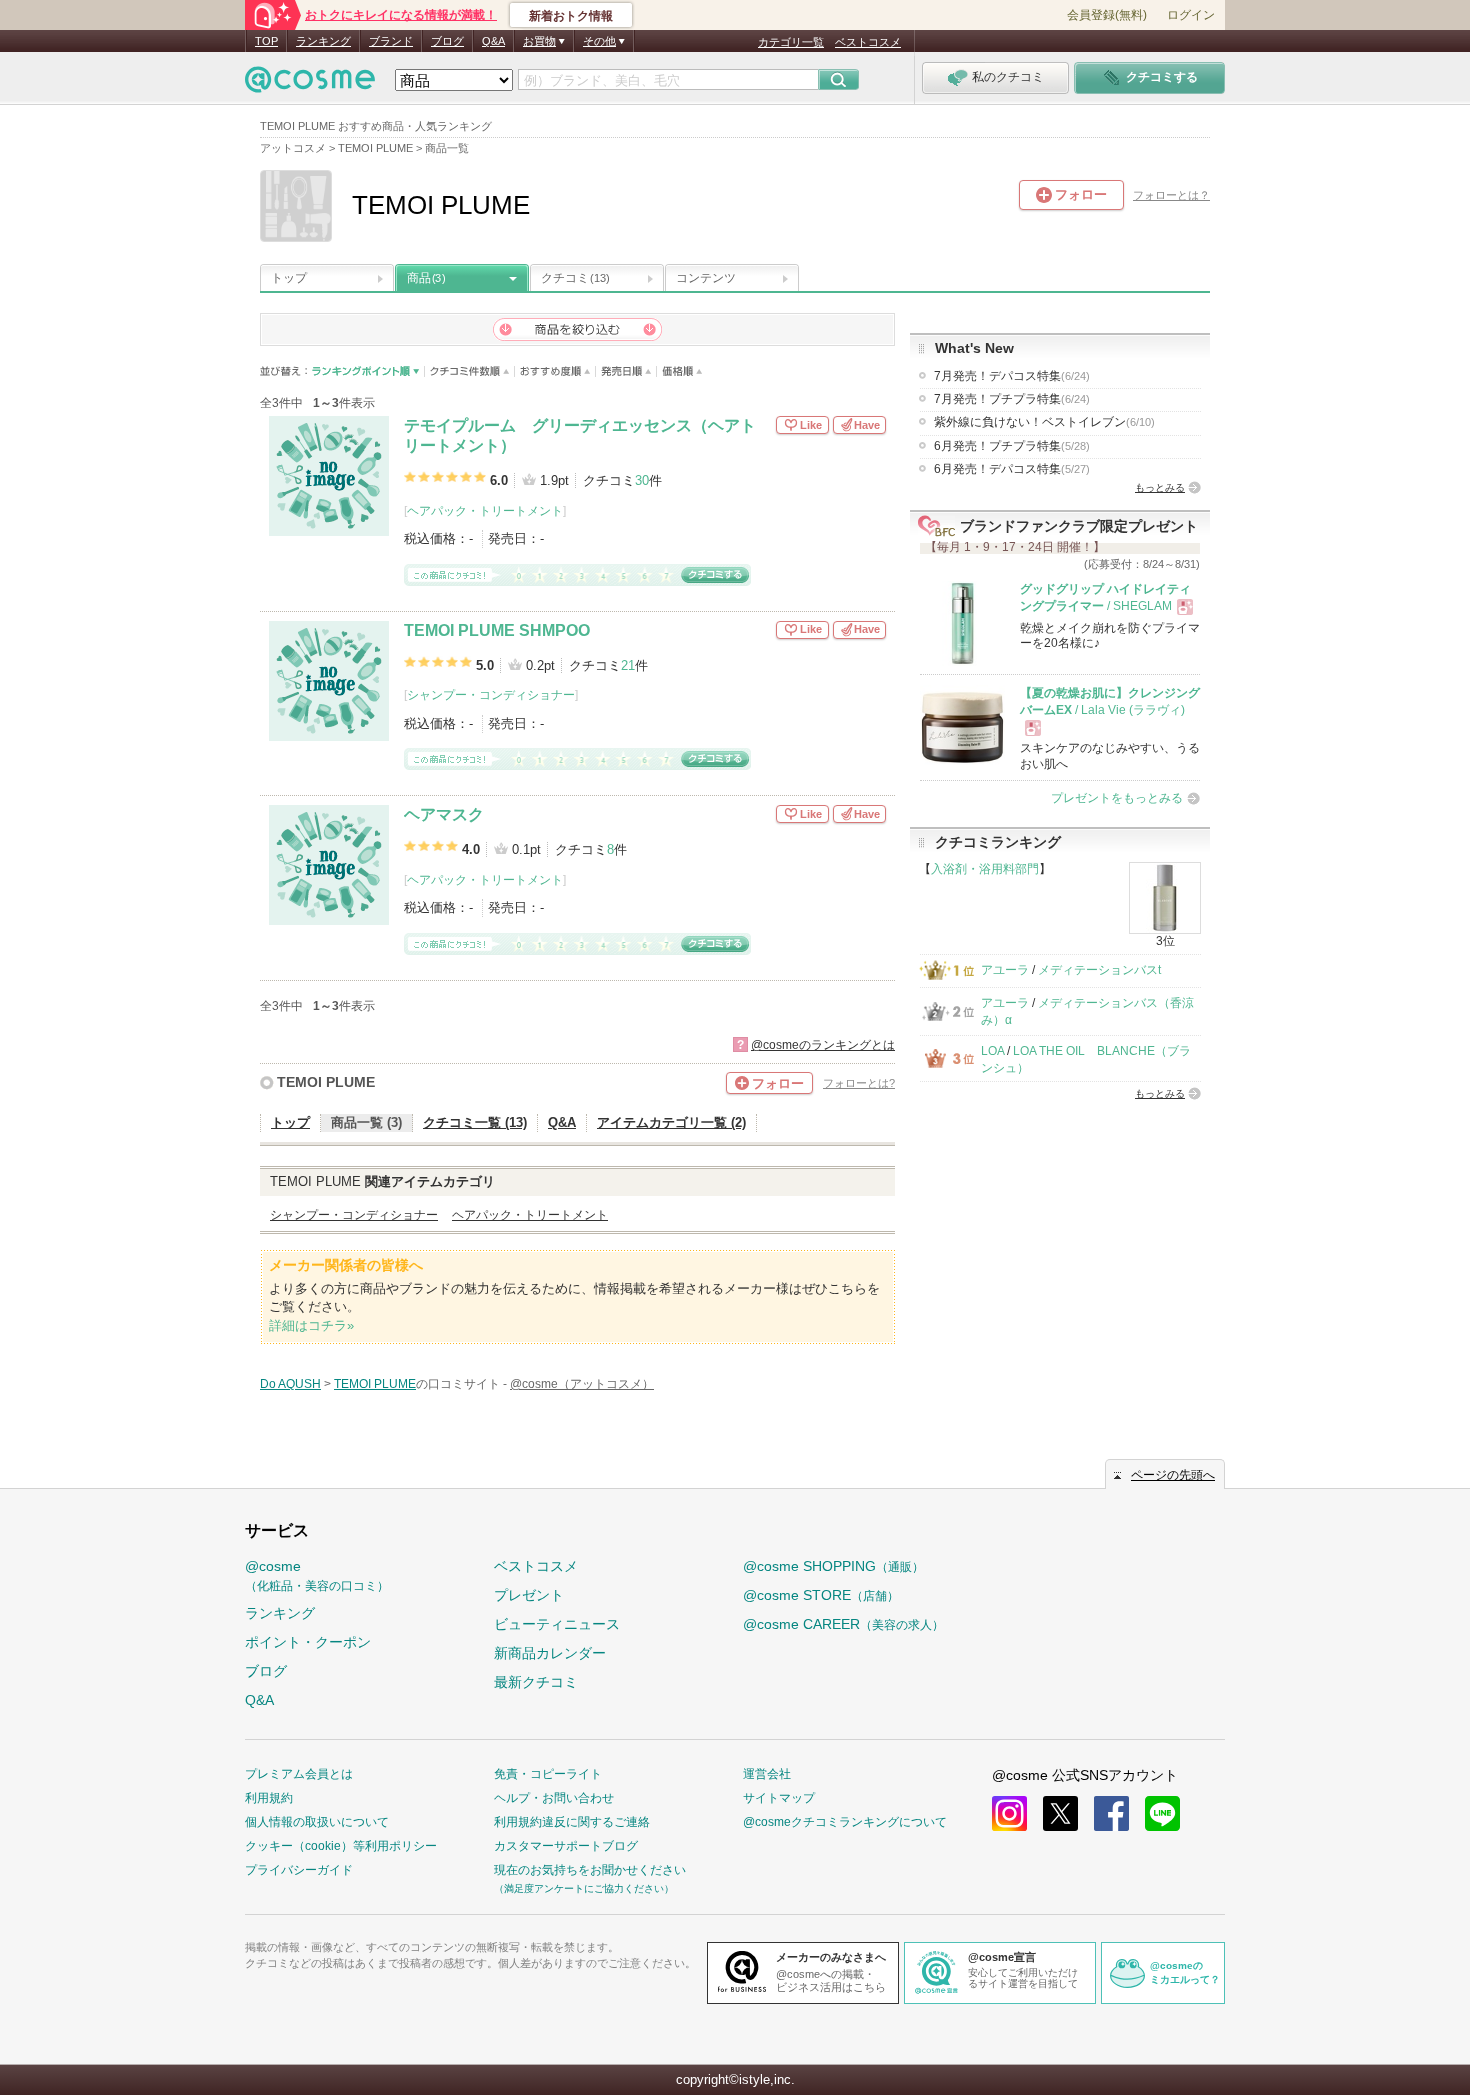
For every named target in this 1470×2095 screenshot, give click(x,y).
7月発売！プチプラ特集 (1012, 399)
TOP (266, 41)
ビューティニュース (557, 1624)
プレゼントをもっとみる (1117, 798)
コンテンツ (706, 278)
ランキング (323, 41)
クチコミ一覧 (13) (475, 1122)
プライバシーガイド (299, 1870)
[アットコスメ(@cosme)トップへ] (310, 84)
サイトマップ (779, 1798)
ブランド (391, 41)
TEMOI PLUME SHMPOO (497, 630)
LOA (992, 1051)
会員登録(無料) (1107, 15)
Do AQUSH (290, 1384)
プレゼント (529, 1595)
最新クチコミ (536, 1682)
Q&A (493, 41)
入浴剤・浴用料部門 (985, 869)
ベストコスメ (868, 42)
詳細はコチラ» (311, 1325)
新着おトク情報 (571, 16)
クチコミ (575, 278)
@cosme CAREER (843, 1624)
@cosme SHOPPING (833, 1566)
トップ (289, 278)
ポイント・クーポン (308, 1642)
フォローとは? (859, 1083)
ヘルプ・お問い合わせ (554, 1798)
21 (628, 665)
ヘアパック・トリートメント (485, 511)
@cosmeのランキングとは (823, 1045)
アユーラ (1005, 970)
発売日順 (626, 371)
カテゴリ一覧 (791, 42)
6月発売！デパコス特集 (1012, 469)
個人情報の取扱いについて (317, 1822)
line (1162, 1813)
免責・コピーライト (548, 1774)
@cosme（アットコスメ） (582, 1384)
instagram (1009, 1813)
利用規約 (269, 1798)
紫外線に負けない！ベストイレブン (1044, 422)
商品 (426, 278)
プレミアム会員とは (299, 1774)
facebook (1111, 1813)
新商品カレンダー (550, 1653)
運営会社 (767, 1774)
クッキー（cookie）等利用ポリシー (341, 1846)
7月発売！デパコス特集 (1012, 376)
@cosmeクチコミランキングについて (845, 1822)
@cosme (317, 1575)
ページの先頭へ (1173, 1475)
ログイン (1191, 15)
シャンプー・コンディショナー (491, 695)
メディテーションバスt (1099, 970)
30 (642, 480)
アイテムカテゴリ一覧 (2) (671, 1122)
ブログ (447, 41)
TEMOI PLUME (326, 1082)
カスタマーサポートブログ (566, 1846)
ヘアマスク (444, 814)
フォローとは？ (1171, 195)
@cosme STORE (821, 1595)
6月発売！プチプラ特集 (1012, 446)
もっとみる (1160, 487)
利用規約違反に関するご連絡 (572, 1822)
